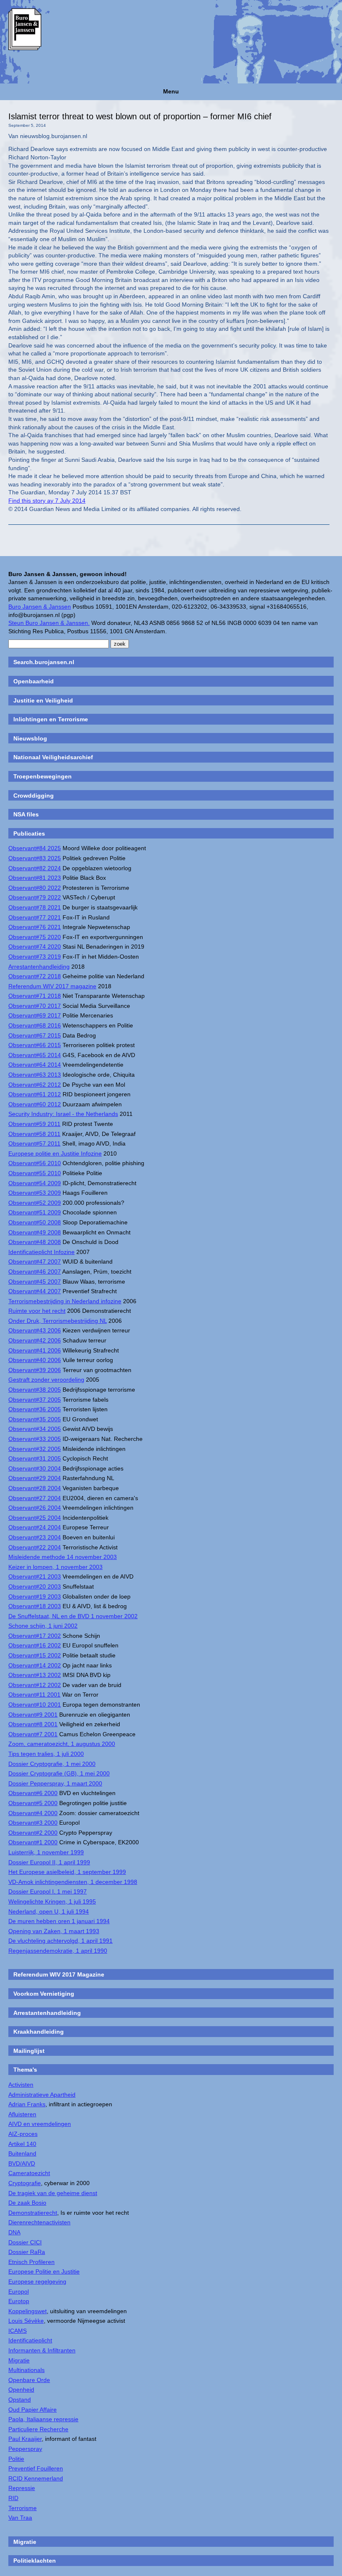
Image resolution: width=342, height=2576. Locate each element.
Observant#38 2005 (35, 1390)
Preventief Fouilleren (36, 2468)
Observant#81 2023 (35, 878)
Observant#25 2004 (35, 1518)
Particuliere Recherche (38, 2429)
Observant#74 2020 (35, 947)
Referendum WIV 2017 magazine (52, 986)
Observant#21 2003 (35, 1576)
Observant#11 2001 (34, 1695)
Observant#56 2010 (35, 1163)
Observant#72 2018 (35, 976)
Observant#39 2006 (35, 1370)
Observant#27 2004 (35, 1498)
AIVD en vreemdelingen (40, 2124)
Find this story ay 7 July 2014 (47, 501)
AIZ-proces (23, 2134)
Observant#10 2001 (35, 1705)
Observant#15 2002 (35, 1655)
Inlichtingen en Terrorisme (51, 719)
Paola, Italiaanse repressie (43, 2419)
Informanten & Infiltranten (42, 2350)
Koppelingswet (28, 2311)
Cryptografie (25, 2183)
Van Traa (20, 2518)
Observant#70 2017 (35, 1006)
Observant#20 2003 (35, 1586)
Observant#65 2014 (35, 1055)
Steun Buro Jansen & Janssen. (49, 623)
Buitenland (22, 2153)
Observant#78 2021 (35, 907)
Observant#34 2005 (35, 1429)
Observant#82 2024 (35, 868)
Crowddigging (34, 796)
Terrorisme (23, 2508)
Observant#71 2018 (35, 996)
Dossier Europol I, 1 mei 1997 (48, 1891)
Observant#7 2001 (33, 1734)
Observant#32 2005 (35, 1449)
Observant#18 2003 (35, 1606)
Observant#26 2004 (35, 1508)
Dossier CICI (25, 2242)
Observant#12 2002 (35, 1685)
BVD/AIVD (22, 2163)
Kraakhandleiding (39, 2032)
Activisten (21, 2085)
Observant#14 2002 (35, 1665)
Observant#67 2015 (35, 1035)
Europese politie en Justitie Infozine (55, 1153)
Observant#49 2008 (35, 1232)
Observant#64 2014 (35, 1065)
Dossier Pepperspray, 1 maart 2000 (55, 1783)
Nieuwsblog (30, 738)
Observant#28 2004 (35, 1488)
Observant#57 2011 (34, 1143)
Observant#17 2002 (35, 1636)
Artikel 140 (22, 2144)
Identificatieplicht (30, 2340)
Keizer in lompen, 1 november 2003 (55, 1567)
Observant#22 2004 (35, 1547)
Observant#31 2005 (35, 1458)
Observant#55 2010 (35, 1173)
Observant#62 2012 (35, 1085)
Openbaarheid (34, 681)
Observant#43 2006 (35, 1330)
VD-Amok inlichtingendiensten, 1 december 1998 (73, 1882)
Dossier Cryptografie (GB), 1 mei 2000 (59, 1773)
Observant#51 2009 (35, 1212)
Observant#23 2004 (35, 1537)
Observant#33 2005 (35, 1439)
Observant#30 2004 (35, 1468)
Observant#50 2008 (35, 1222)
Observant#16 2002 (35, 1645)
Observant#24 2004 (35, 1527)
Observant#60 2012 (35, 1104)
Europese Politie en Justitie (44, 2271)
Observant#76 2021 (35, 927)
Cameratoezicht (29, 2173)
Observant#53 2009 (35, 1193)
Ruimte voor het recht (37, 1311)
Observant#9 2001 (33, 1715)
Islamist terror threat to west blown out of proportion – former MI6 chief (140, 116)
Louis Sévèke (26, 2321)
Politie (16, 2459)
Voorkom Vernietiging (44, 1994)
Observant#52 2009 (35, 1203)
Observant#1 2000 (33, 1842)
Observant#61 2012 (35, 1094)
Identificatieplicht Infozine (41, 1252)
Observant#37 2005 (35, 1400)
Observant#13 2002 (35, 1675)
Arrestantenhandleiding (39, 967)
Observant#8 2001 (33, 1724)
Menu (171, 91)
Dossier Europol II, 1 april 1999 (49, 1862)
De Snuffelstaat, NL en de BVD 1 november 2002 (73, 1616)
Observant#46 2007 (35, 1272)
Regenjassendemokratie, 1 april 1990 (58, 1951)
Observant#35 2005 (35, 1419)
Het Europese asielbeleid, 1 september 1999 (67, 1872)
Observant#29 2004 (35, 1478)
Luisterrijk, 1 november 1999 (46, 1852)
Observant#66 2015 (35, 1045)
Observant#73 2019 (35, 957)
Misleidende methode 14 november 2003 (63, 1557)
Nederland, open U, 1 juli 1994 (49, 1911)
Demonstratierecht (33, 2213)
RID (13, 2498)
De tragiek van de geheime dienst (53, 2193)
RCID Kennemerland (36, 2478)
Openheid (21, 2390)
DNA (14, 2232)
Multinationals (26, 2370)
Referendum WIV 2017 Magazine (59, 1974)
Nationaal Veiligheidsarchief (53, 757)
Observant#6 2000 (33, 1793)
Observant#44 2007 (35, 1291)
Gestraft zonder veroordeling (46, 1380)
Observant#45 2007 (35, 1282)
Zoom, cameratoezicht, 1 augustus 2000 (62, 1744)
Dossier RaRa (27, 2252)
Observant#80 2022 (35, 888)
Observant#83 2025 (35, 858)
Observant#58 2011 (34, 1134)
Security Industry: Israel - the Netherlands (63, 1114)
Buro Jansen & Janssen (40, 607)
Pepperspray (25, 2449)
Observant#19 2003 (35, 1596)
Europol (19, 2291)
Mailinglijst (29, 2051)
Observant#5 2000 (33, 1803)
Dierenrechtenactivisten (39, 2222)
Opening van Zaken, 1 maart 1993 (54, 1931)
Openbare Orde (29, 2380)
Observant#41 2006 (35, 1350)
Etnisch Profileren (31, 2262)
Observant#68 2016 (35, 1025)
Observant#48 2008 (35, 1242)
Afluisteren (22, 2114)
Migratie (19, 2360)
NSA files (26, 814)
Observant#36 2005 (35, 1409)
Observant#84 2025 (35, 848)
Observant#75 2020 (35, 937)
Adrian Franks (27, 2104)
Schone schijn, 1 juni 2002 (43, 1626)
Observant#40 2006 (35, 1360)
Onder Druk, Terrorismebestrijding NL (58, 1321)
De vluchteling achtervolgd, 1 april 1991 (60, 1941)
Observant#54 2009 (35, 1183)
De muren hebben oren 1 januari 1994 (59, 1921)
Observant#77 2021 (35, 917)
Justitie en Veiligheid (43, 700)
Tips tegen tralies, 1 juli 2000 (46, 1754)
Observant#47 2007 (35, 1262)
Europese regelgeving (37, 2281)
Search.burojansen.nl (44, 662)
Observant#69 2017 (35, 1015)
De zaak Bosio (27, 2203)
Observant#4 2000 (33, 1813)
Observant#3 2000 (33, 1823)
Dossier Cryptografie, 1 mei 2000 (52, 1764)
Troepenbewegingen (43, 776)
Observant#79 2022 (35, 897)
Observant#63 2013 (35, 1075)
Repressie (22, 2488)
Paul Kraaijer (25, 2439)
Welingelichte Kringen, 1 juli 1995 (52, 1901)
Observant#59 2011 (34, 1124)
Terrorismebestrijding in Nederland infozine (65, 1301)
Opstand (20, 2400)
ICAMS (18, 2331)
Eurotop (19, 2301)
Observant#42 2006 (35, 1340)
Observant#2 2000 (33, 1833)
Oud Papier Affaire (33, 2410)
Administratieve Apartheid (42, 2095)
